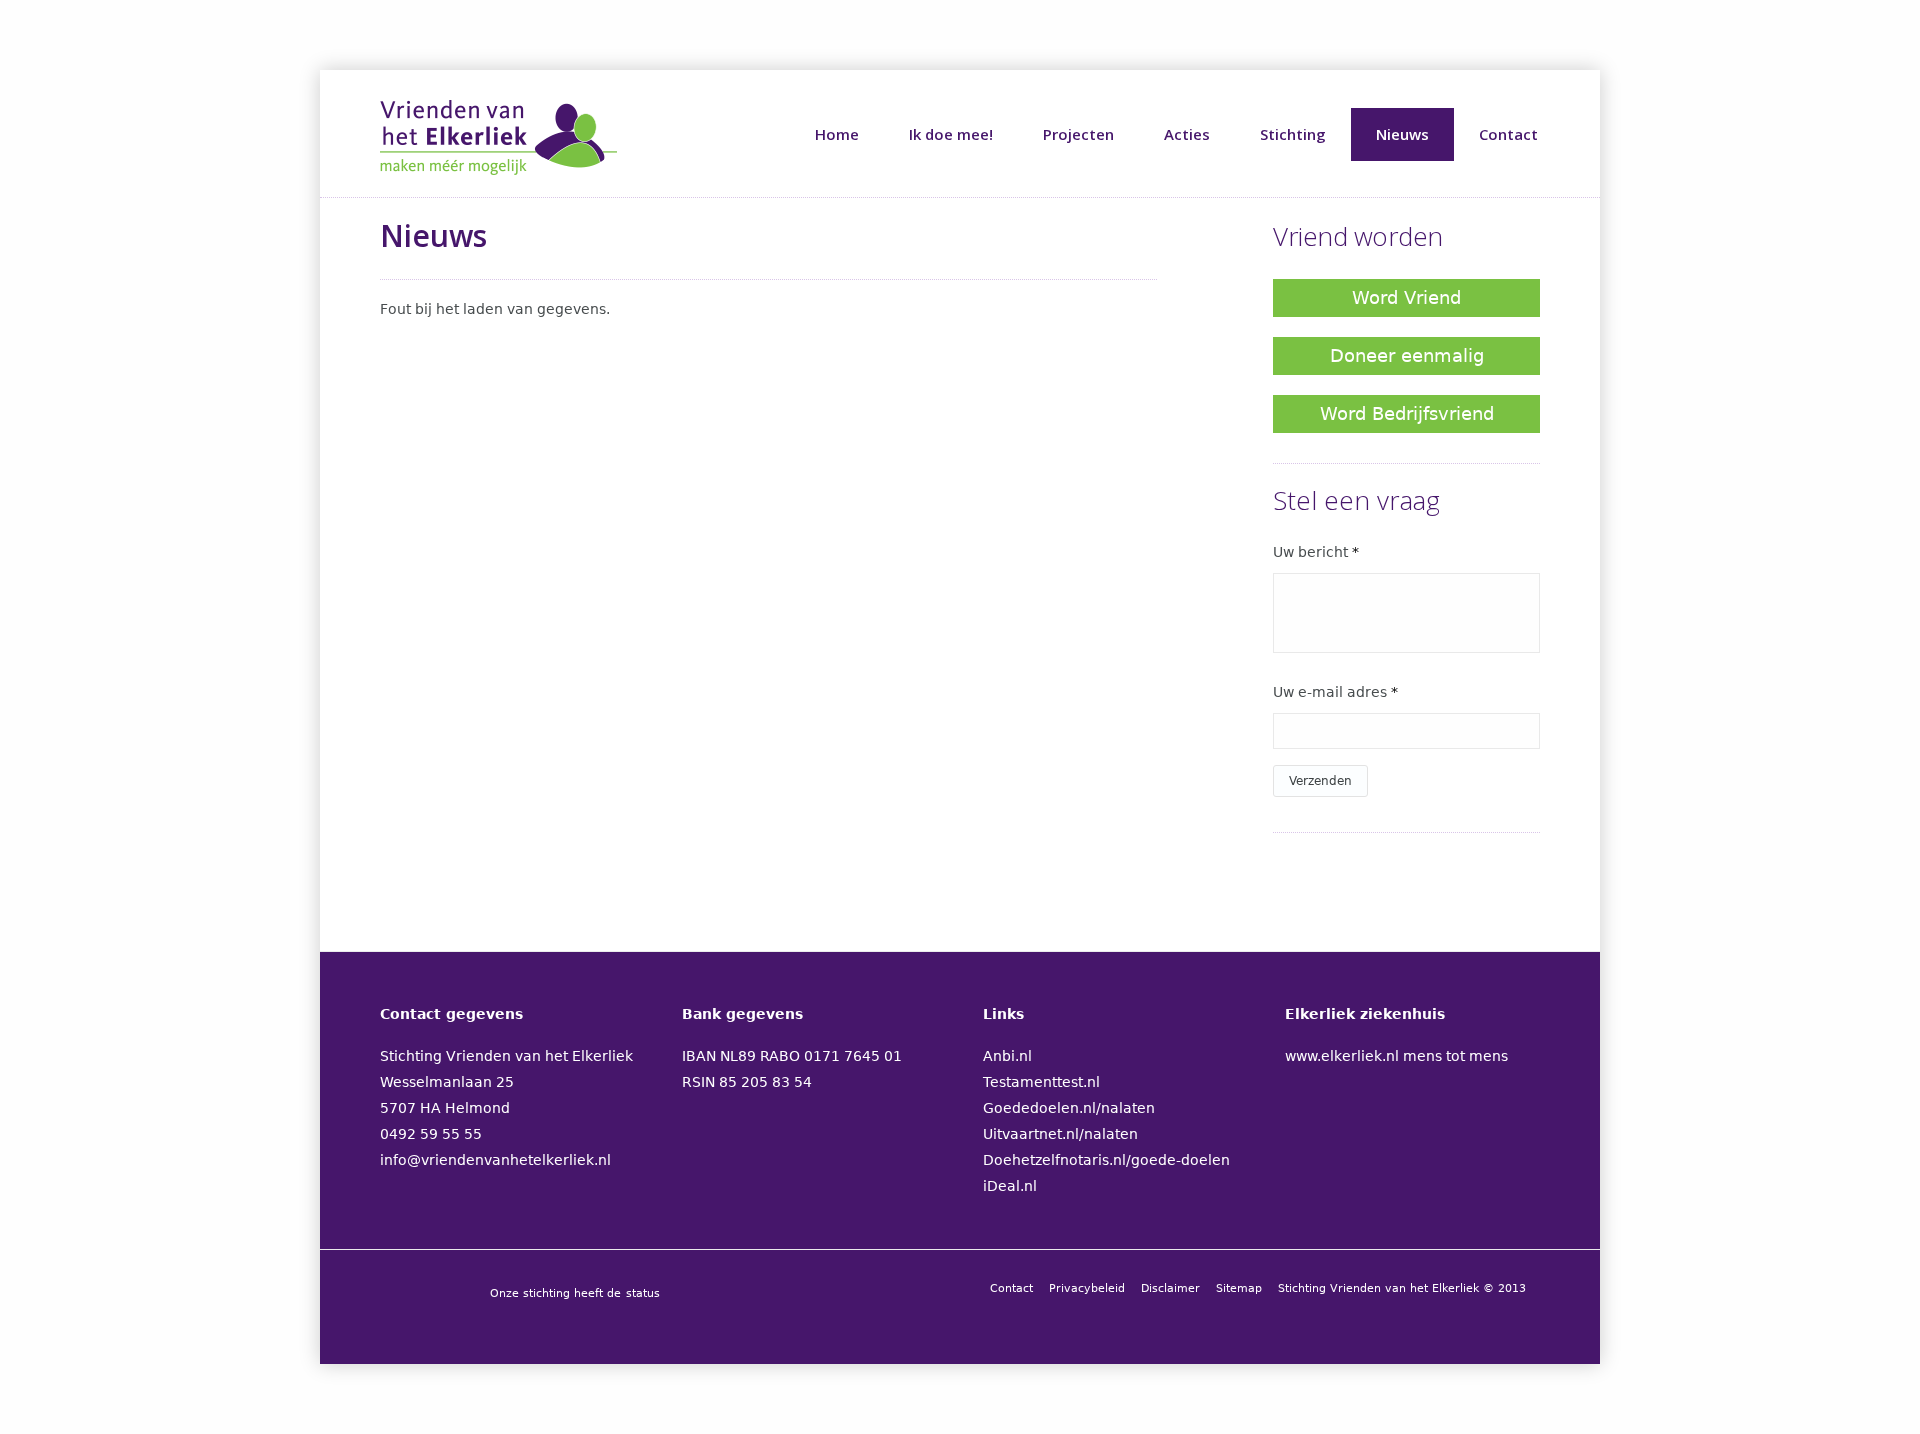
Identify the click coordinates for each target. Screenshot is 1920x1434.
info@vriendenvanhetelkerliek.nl (495, 1160)
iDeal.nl (1010, 1186)
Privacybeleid (1087, 1288)
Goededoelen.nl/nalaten (1069, 1108)
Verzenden (1320, 781)
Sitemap (1239, 1288)
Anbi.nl (1007, 1056)
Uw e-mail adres (1335, 692)
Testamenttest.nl (1041, 1082)
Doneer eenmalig (1407, 355)
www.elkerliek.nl (1342, 1056)
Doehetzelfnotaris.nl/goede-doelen (1106, 1160)
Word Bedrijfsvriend (1407, 413)
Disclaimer (1170, 1288)
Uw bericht (1316, 552)
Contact (1011, 1288)
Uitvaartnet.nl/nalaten (1060, 1134)
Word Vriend (1406, 297)
